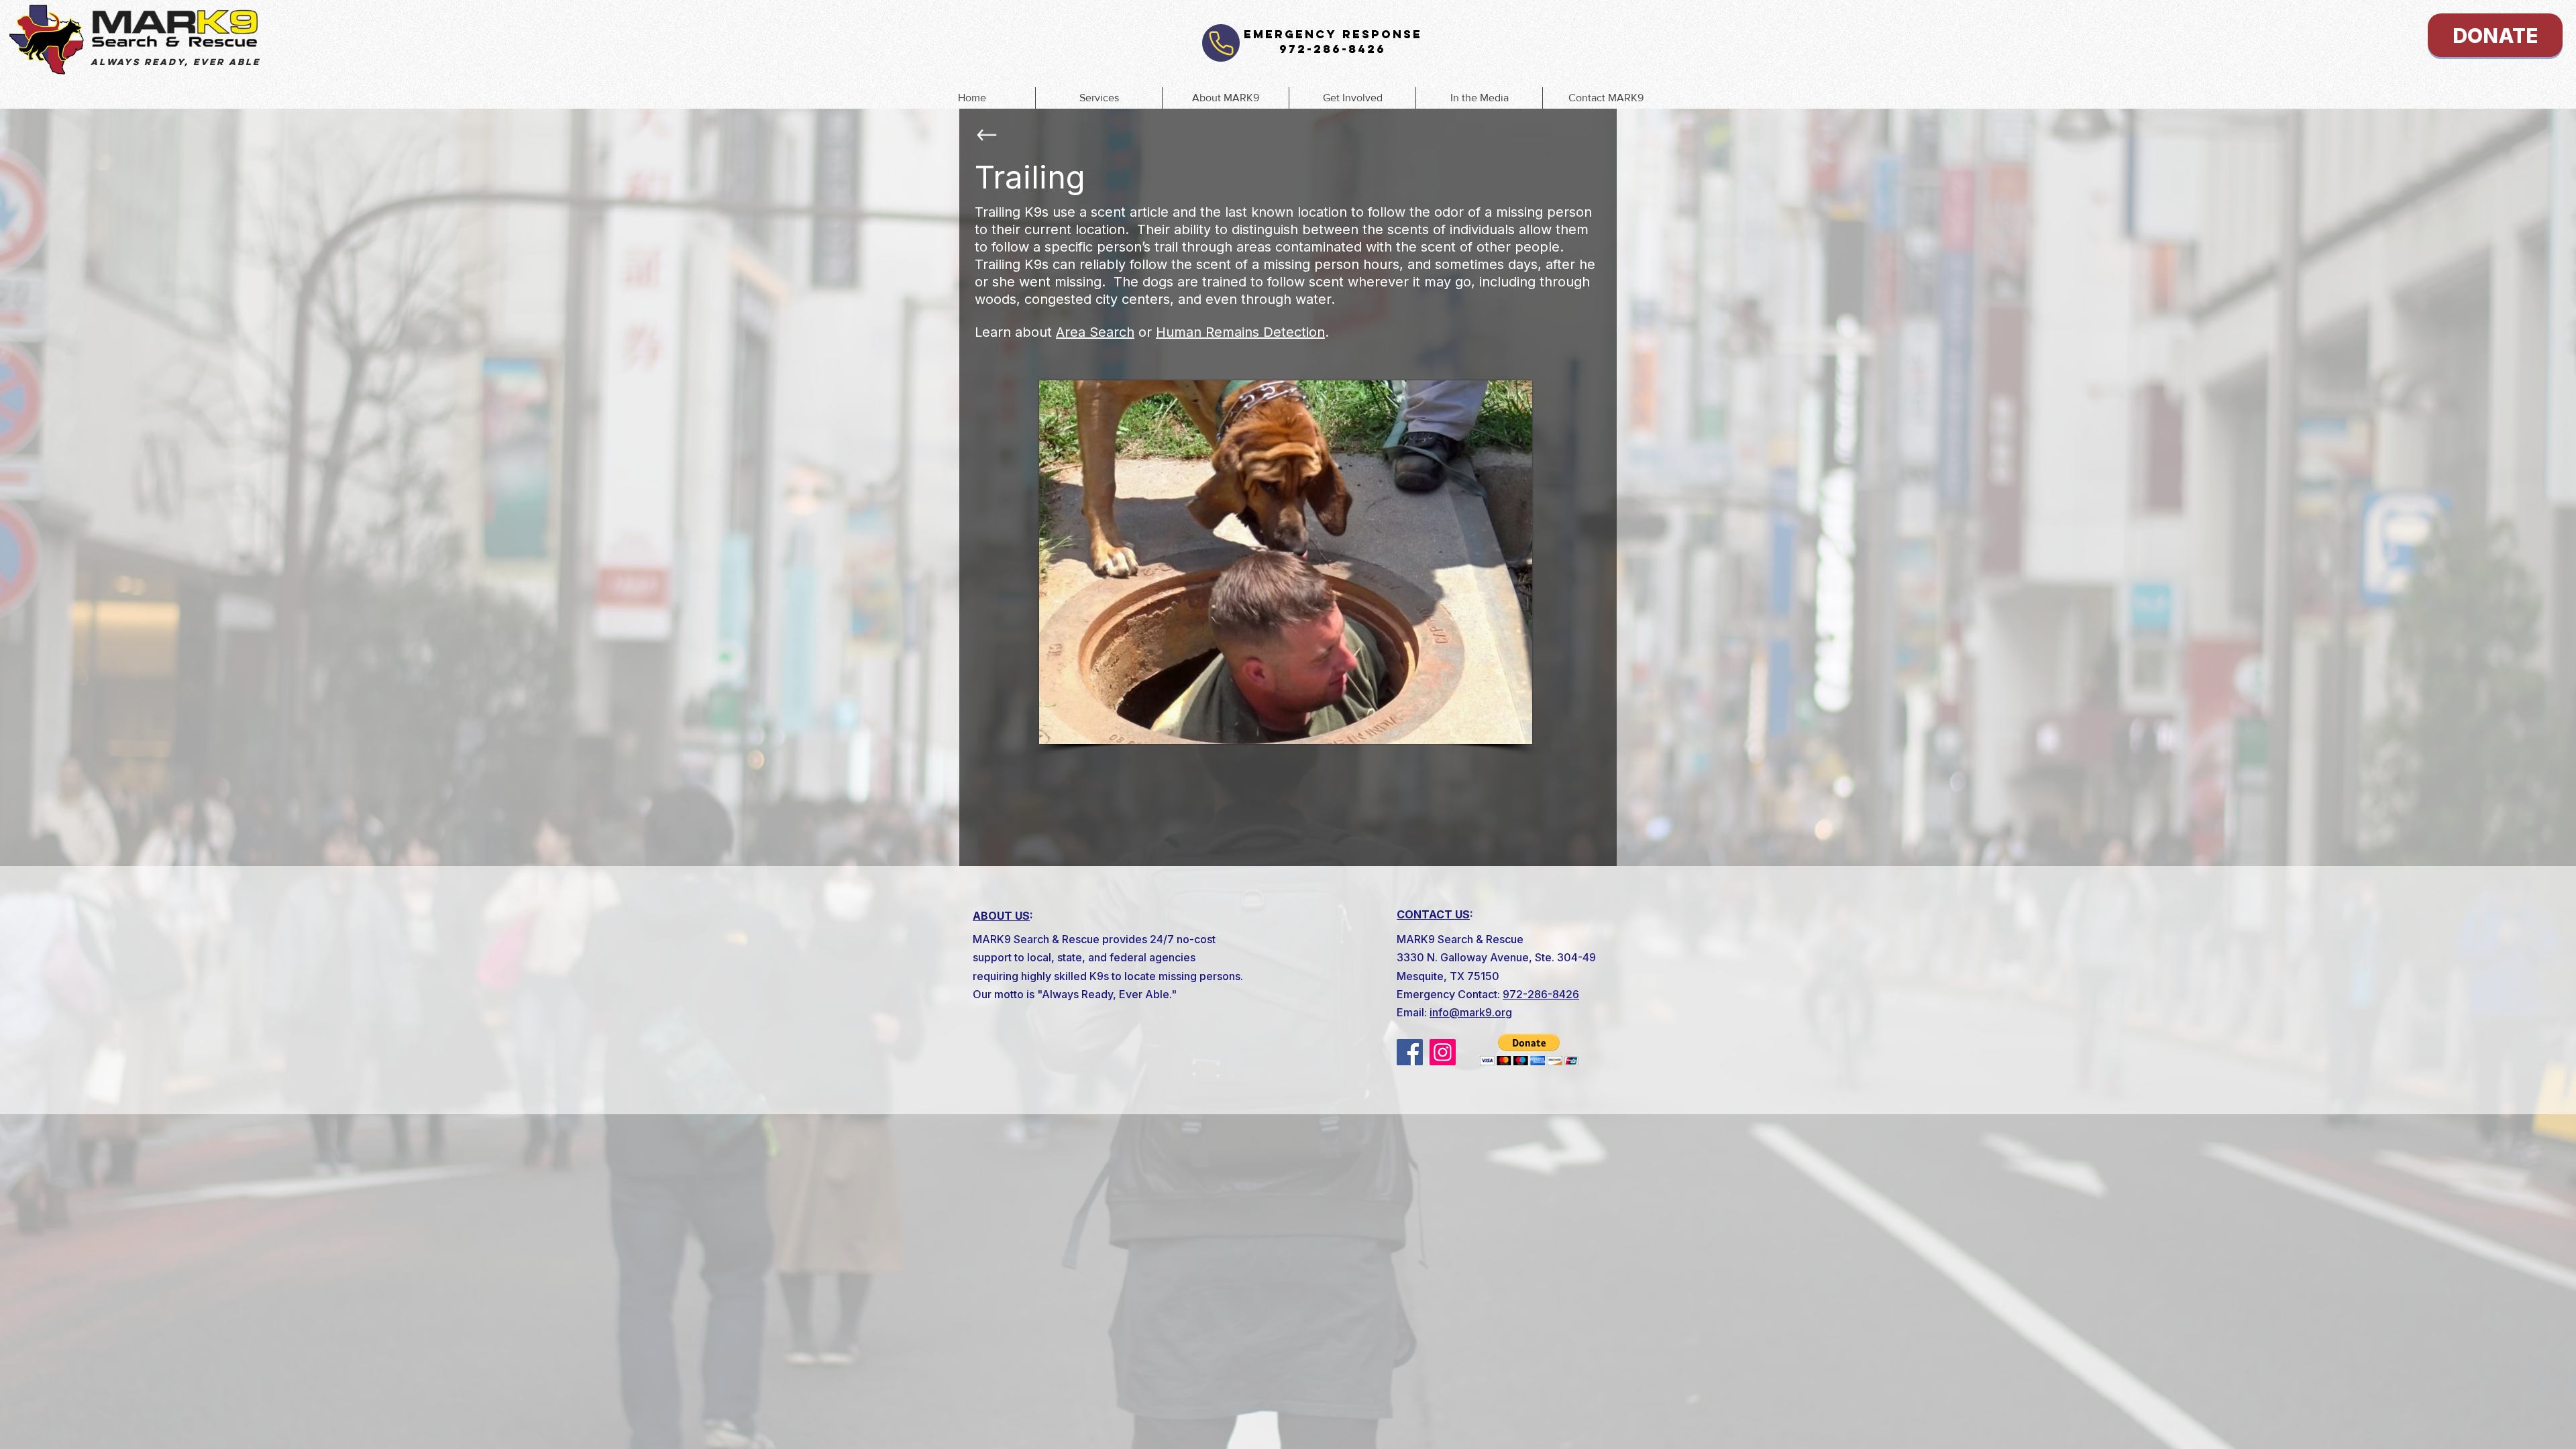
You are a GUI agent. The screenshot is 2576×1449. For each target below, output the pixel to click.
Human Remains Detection (1240, 332)
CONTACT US (1433, 914)
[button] (1098, 98)
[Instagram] (1443, 1052)
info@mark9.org (1471, 1012)
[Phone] (1221, 43)
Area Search (1095, 332)
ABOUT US (1001, 916)
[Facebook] (1410, 1052)
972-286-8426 (1541, 994)
